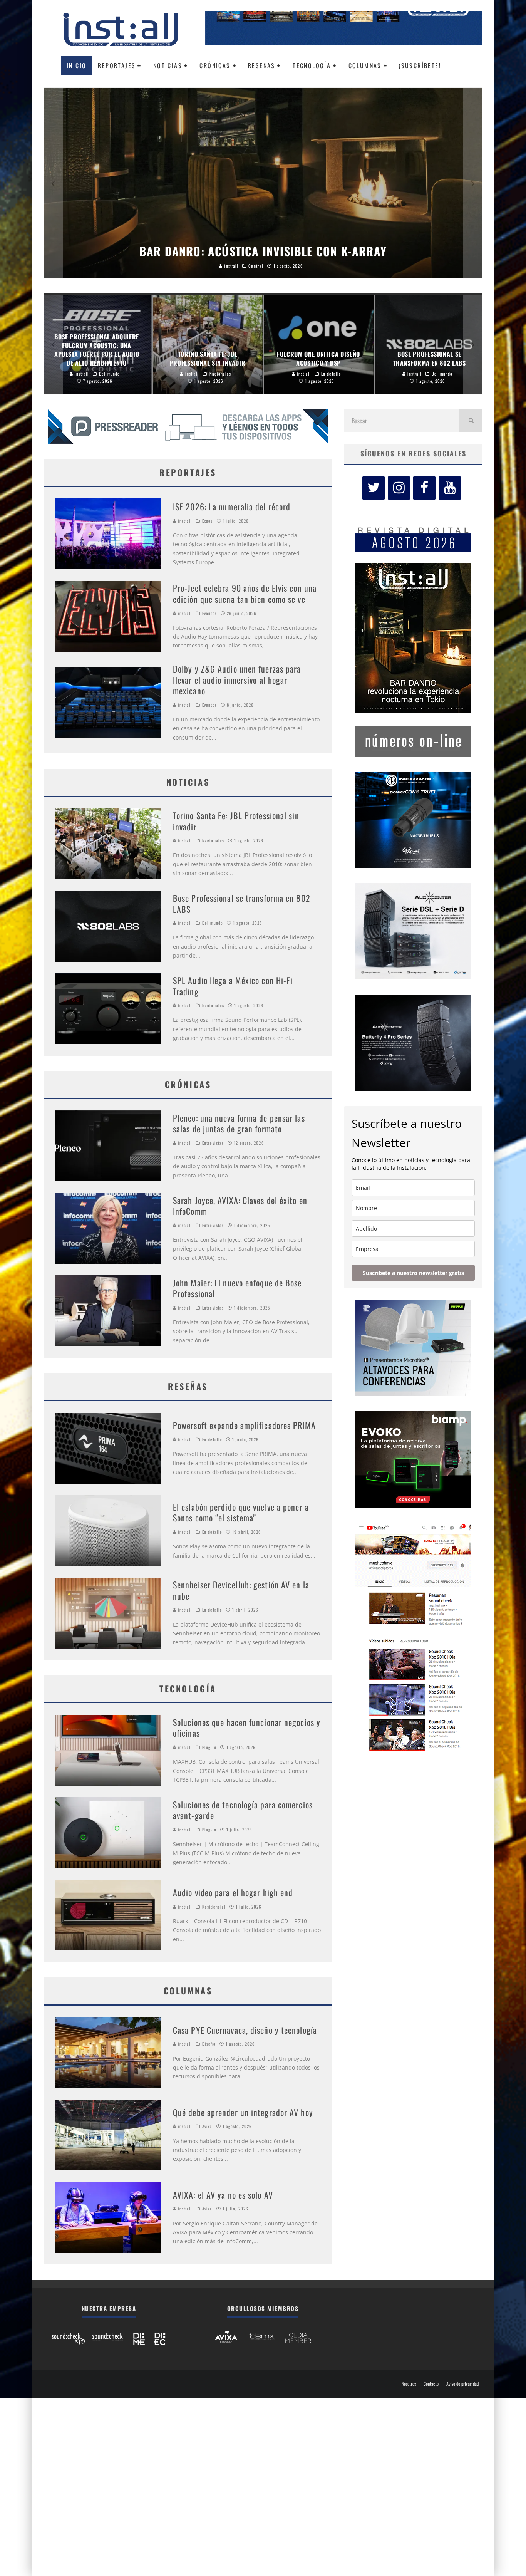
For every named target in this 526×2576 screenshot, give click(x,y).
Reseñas (262, 65)
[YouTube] (450, 488)
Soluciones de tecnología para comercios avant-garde (243, 1810)
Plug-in (209, 1747)
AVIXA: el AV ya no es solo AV (223, 2195)
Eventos (209, 613)
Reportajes (117, 65)
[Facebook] (424, 488)
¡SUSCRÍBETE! (420, 65)
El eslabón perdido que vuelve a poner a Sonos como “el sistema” (241, 1512)
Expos (208, 521)
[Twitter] (374, 488)
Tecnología (312, 65)
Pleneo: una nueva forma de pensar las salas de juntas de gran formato (239, 1123)
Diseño (209, 2044)
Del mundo (213, 923)
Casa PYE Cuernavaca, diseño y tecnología (245, 2030)
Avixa (207, 2126)
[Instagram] (399, 488)
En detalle (212, 1439)
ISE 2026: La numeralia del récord (232, 506)
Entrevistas (213, 1143)
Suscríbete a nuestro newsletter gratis (413, 1273)
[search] (471, 421)
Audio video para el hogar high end (233, 1892)
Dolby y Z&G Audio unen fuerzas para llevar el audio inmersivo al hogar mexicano (237, 680)
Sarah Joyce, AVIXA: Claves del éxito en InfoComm (240, 1206)
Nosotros (409, 2384)
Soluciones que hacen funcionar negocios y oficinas (247, 1728)
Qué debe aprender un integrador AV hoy (243, 2112)
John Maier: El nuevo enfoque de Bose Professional (237, 1288)
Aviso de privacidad (462, 2384)
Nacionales (213, 840)
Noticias (168, 65)
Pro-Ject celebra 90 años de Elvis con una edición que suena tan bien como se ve (245, 593)
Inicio (76, 65)
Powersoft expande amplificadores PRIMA (244, 1425)
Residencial (214, 1907)
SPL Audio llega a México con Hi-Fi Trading (233, 986)
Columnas (365, 65)
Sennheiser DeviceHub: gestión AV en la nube (241, 1590)
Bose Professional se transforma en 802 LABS (242, 903)
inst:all (184, 521)
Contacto (431, 2384)
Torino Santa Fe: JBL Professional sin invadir (236, 821)
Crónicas (215, 65)
